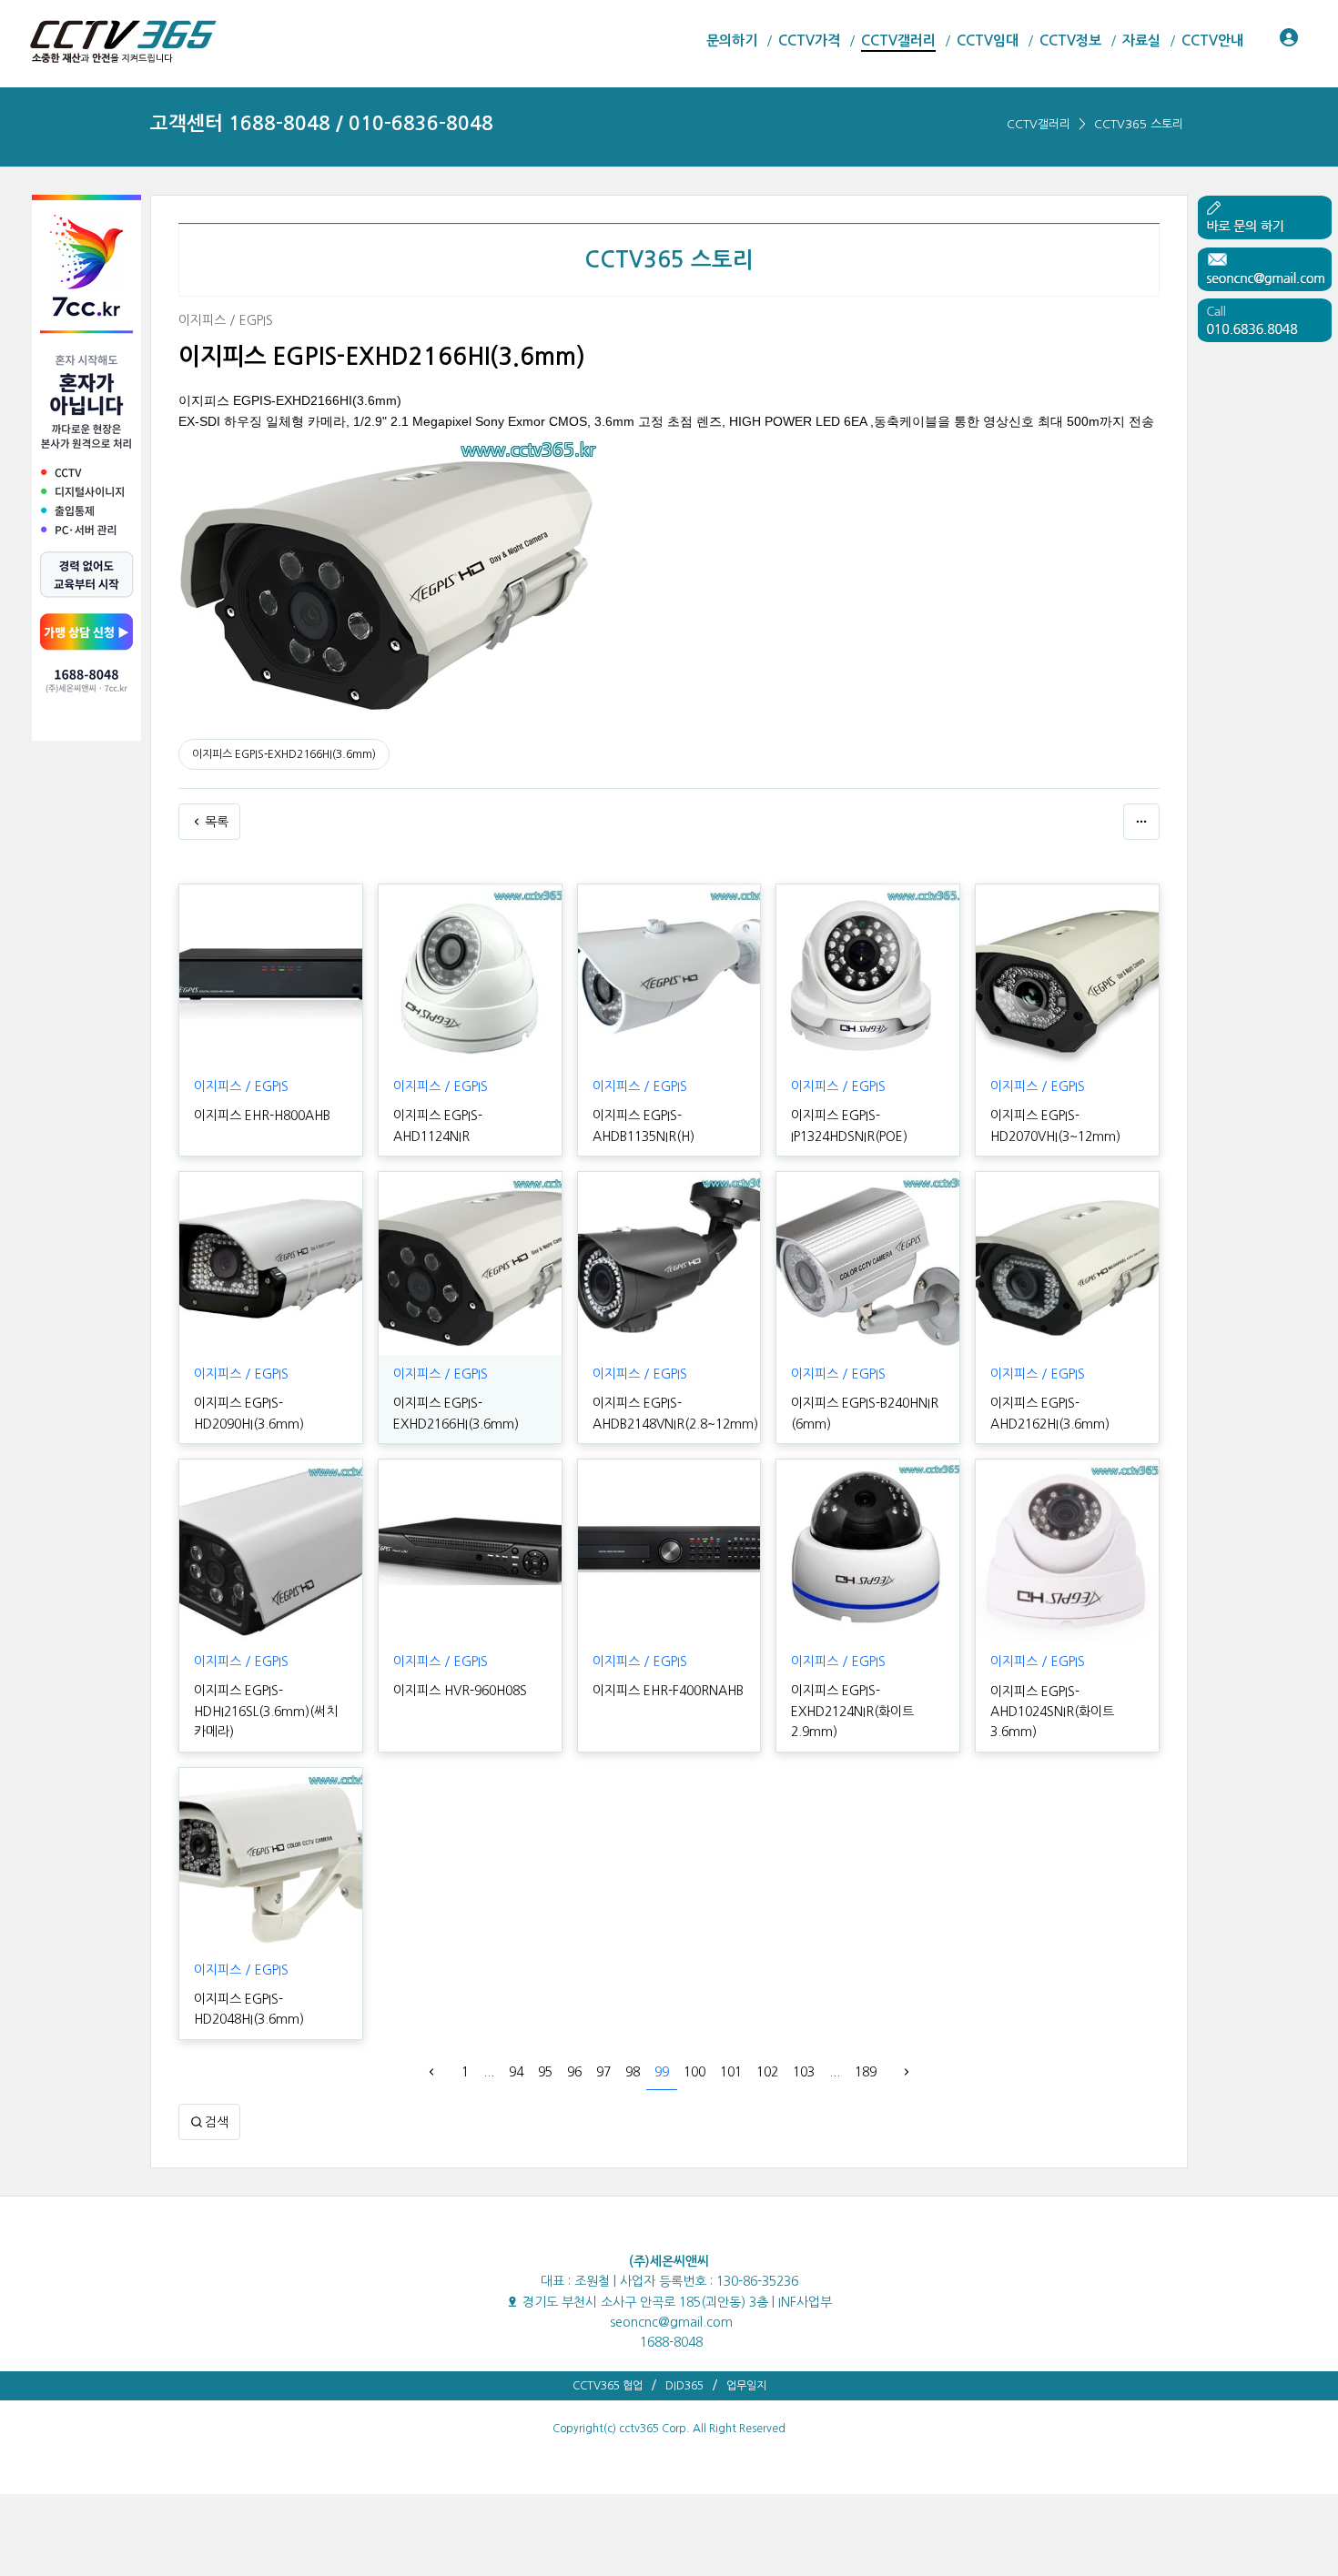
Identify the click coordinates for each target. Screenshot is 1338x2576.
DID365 (684, 2386)
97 (603, 2072)
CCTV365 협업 (608, 2386)
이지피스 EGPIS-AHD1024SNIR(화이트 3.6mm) (1052, 1712)
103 (804, 2072)
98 (633, 2072)
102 (767, 2072)
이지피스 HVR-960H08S (460, 1691)
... (489, 2072)
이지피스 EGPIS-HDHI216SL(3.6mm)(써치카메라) (266, 1711)
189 (866, 2072)
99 (662, 2072)
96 (574, 2072)
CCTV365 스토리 (1139, 124)
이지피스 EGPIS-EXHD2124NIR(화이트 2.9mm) (852, 1711)
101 (731, 2072)
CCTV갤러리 (1039, 124)
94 (516, 2072)
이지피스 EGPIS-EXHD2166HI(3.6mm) (284, 754)
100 (694, 2072)
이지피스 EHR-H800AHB (262, 1116)
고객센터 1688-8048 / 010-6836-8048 (322, 123)
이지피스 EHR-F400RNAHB (668, 1691)
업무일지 (746, 2386)
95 (545, 2072)
